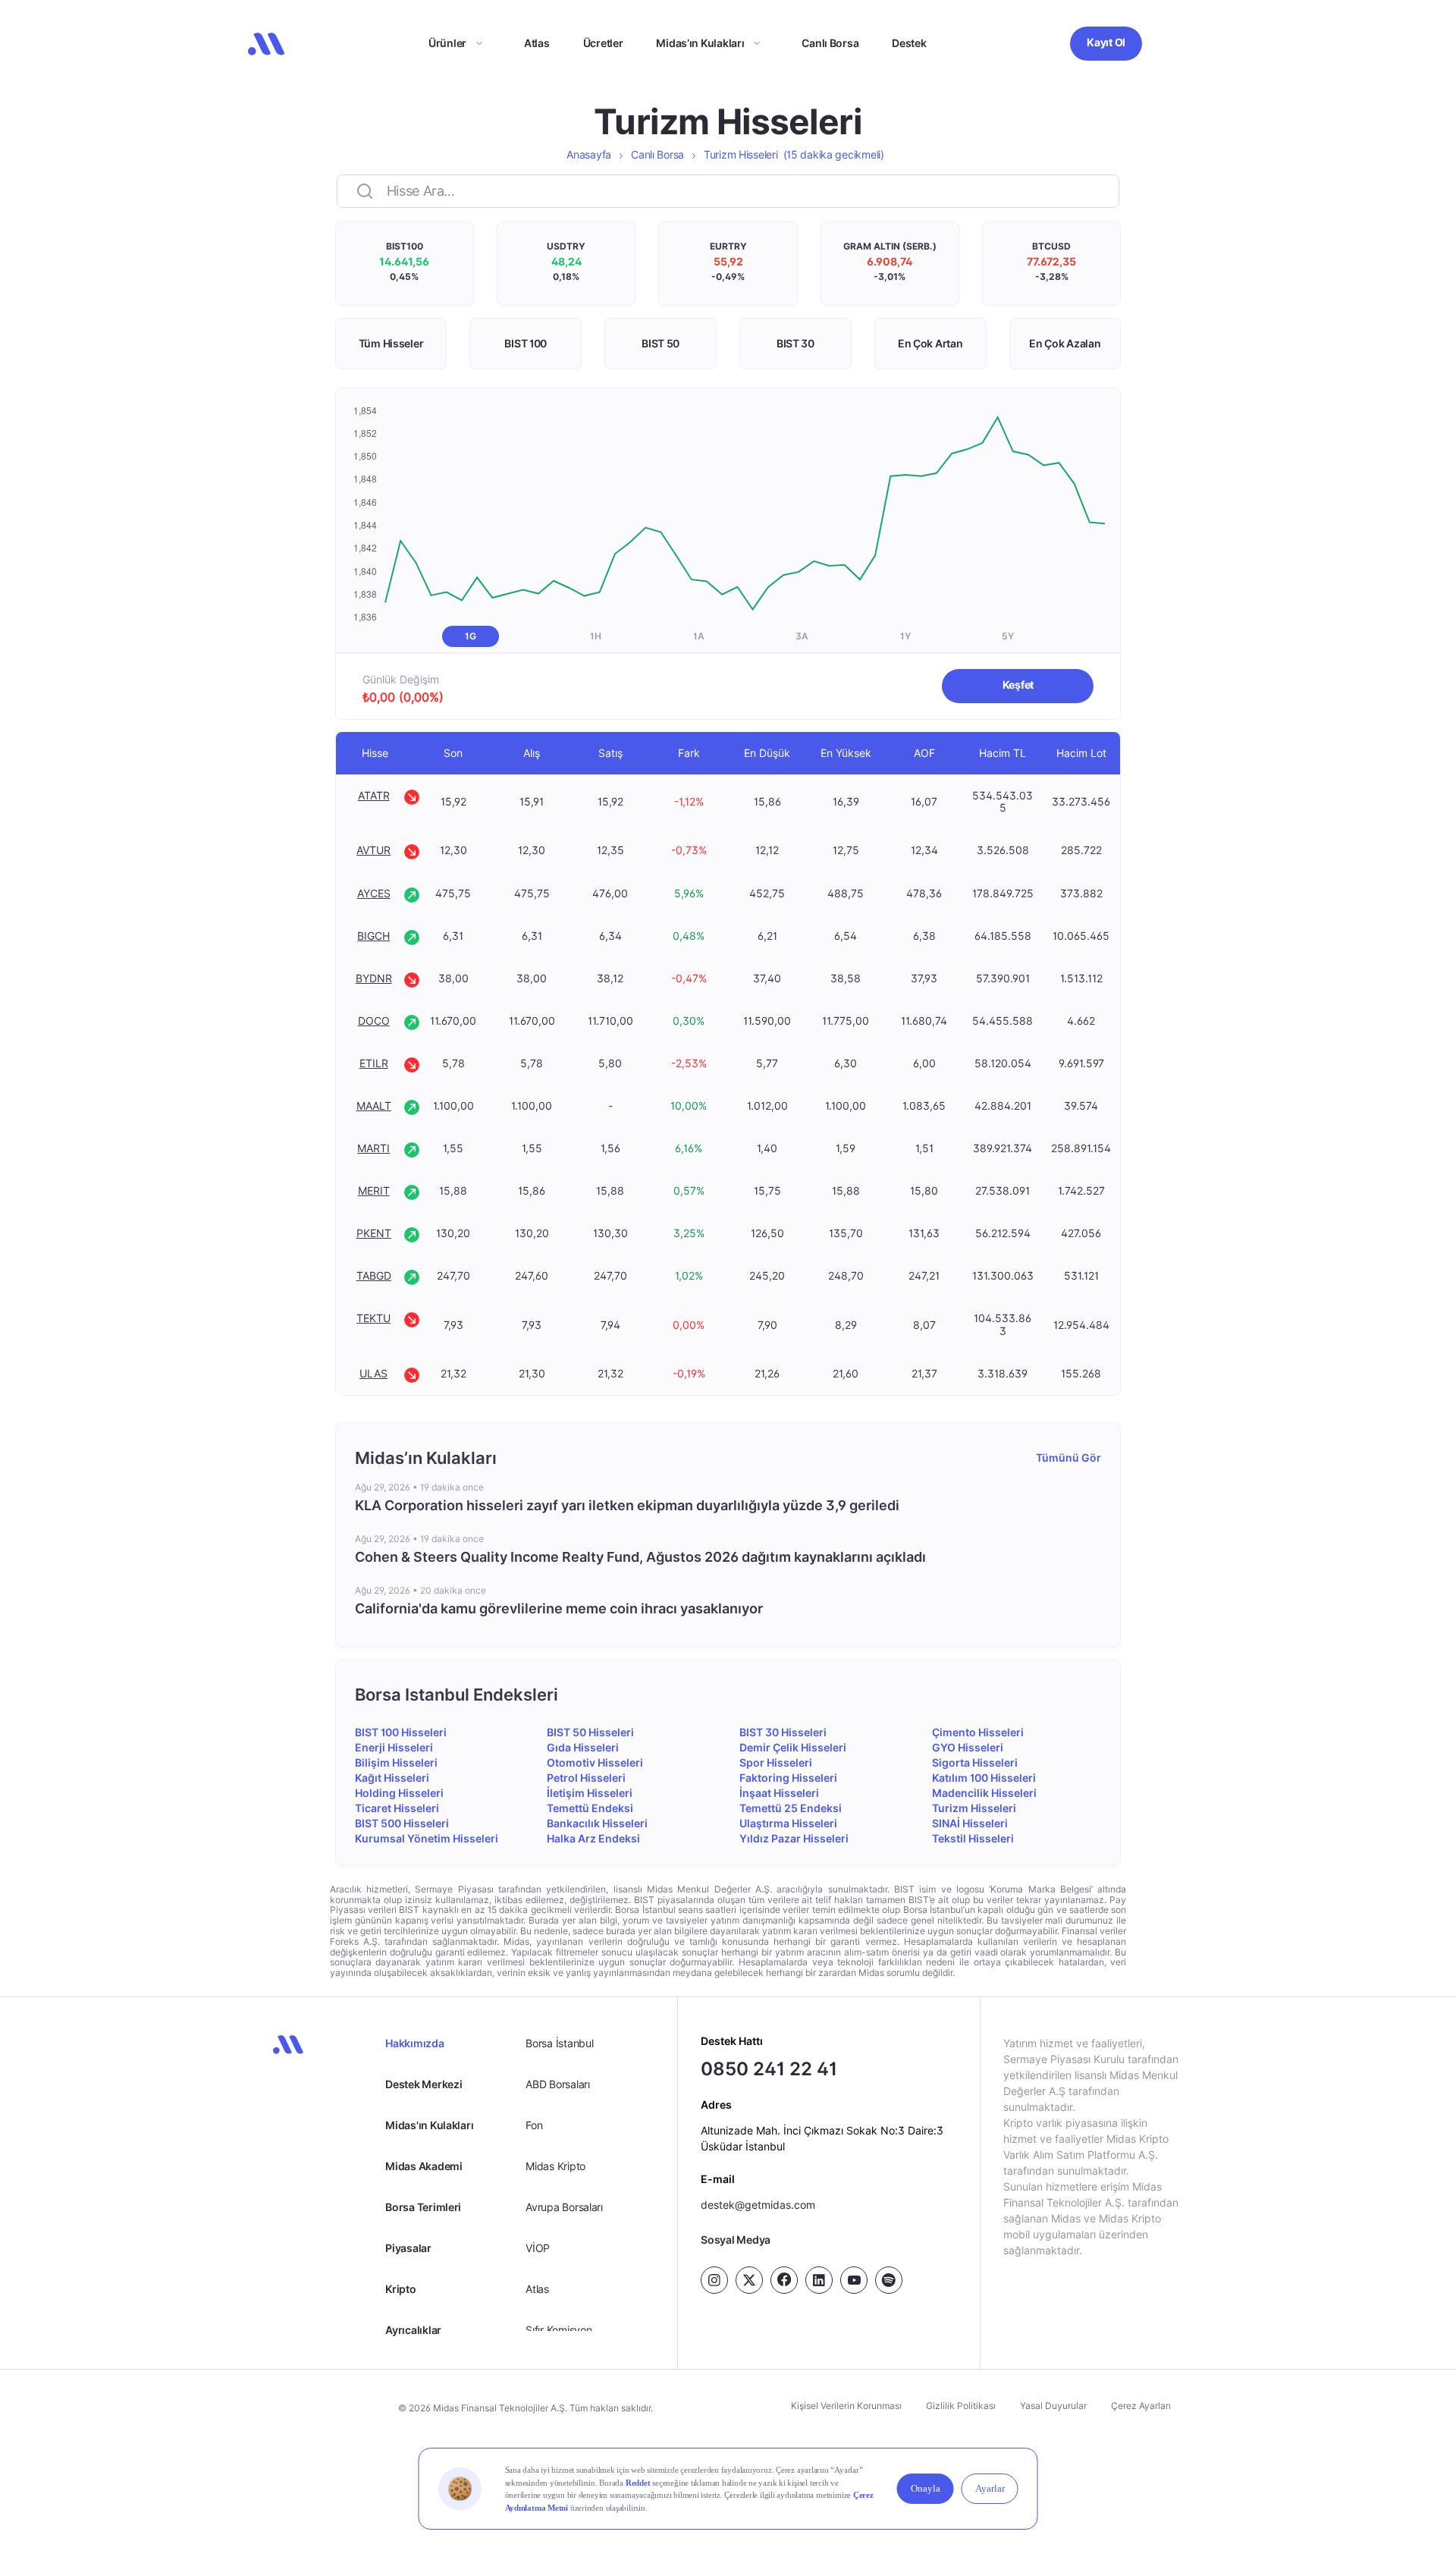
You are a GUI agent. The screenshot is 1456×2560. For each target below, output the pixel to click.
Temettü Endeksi (590, 1808)
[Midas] (266, 44)
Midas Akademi (424, 2166)
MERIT (374, 1190)
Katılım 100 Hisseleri (984, 1778)
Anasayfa (589, 154)
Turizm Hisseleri (794, 154)
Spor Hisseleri (776, 1762)
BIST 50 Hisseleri (590, 1732)
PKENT (374, 1233)
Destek (909, 43)
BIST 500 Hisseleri (402, 1823)
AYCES (374, 893)
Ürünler (447, 43)
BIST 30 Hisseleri (783, 1732)
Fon (534, 2125)
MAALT (374, 1106)
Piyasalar (408, 2248)
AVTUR (373, 850)
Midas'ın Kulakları (429, 2125)
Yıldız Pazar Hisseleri (794, 1838)
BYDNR (374, 978)
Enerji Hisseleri (394, 1747)
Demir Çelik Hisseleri (793, 1747)
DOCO (374, 1021)
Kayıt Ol (1106, 42)
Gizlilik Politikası (961, 2406)
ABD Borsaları (557, 2084)
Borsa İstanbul (559, 2043)
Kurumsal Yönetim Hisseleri (427, 1838)
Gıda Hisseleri (583, 1747)
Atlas (537, 43)
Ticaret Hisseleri (397, 1808)
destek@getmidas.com (758, 2205)
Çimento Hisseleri (978, 1732)
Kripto (400, 2289)
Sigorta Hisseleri (975, 1762)
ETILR (374, 1063)
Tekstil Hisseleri (973, 1838)
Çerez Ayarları (1141, 2406)
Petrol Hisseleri (586, 1778)
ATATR (374, 795)
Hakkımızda (414, 2043)
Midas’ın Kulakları (700, 43)
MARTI (373, 1148)
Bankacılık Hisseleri (597, 1823)
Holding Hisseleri (399, 1793)
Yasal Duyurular (1053, 2406)
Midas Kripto (555, 2166)
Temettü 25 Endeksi (791, 1808)
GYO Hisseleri (968, 1747)
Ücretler (603, 43)
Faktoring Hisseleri (788, 1778)
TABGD (374, 1275)
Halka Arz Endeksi (593, 1838)
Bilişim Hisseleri (396, 1762)
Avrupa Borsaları (564, 2207)
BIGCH (373, 936)
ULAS (373, 1373)
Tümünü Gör (1068, 1457)
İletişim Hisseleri (590, 1793)
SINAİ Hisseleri (970, 1823)
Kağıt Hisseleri (392, 1778)
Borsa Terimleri (423, 2207)
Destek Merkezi (424, 2084)
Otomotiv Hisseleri (595, 1762)
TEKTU (373, 1318)
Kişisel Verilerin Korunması (846, 2406)
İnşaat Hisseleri (779, 1793)
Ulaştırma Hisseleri (788, 1823)
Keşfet (1018, 685)
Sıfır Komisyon (559, 2330)
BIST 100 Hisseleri (401, 1732)
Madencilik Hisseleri (984, 1793)
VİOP (538, 2248)
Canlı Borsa (830, 43)
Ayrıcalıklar (413, 2330)
